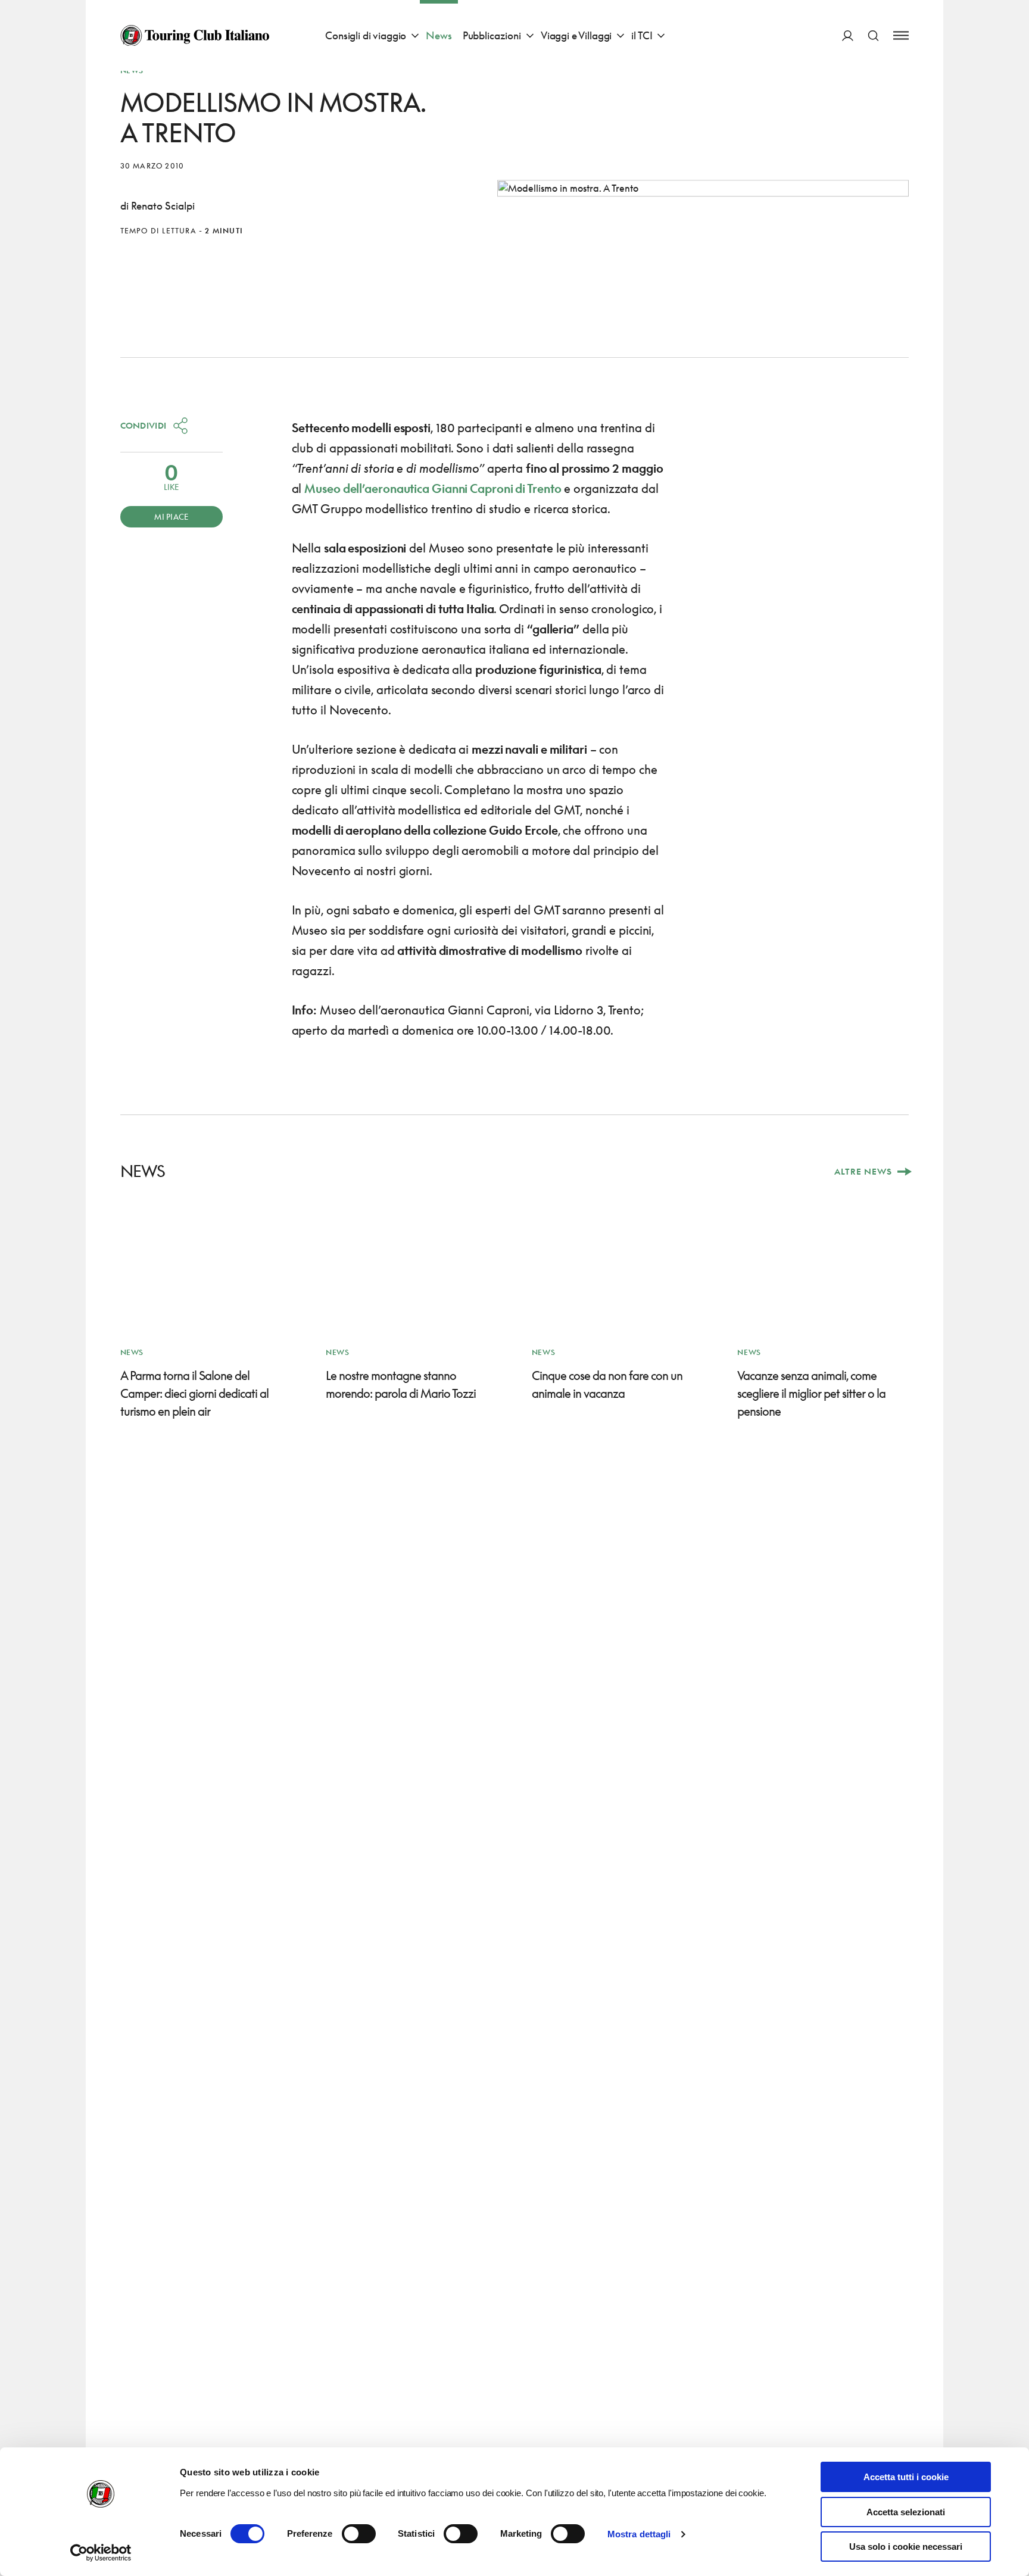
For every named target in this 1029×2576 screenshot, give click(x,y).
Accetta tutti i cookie (906, 2477)
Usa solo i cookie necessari (906, 2547)
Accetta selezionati (906, 2512)
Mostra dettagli (639, 2534)
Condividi (144, 425)
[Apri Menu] (901, 35)
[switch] (359, 2534)
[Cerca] (873, 35)
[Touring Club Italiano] (195, 36)
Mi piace (171, 517)
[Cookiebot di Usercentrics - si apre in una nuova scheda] (101, 2553)
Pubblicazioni (492, 35)
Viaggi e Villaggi (576, 35)
